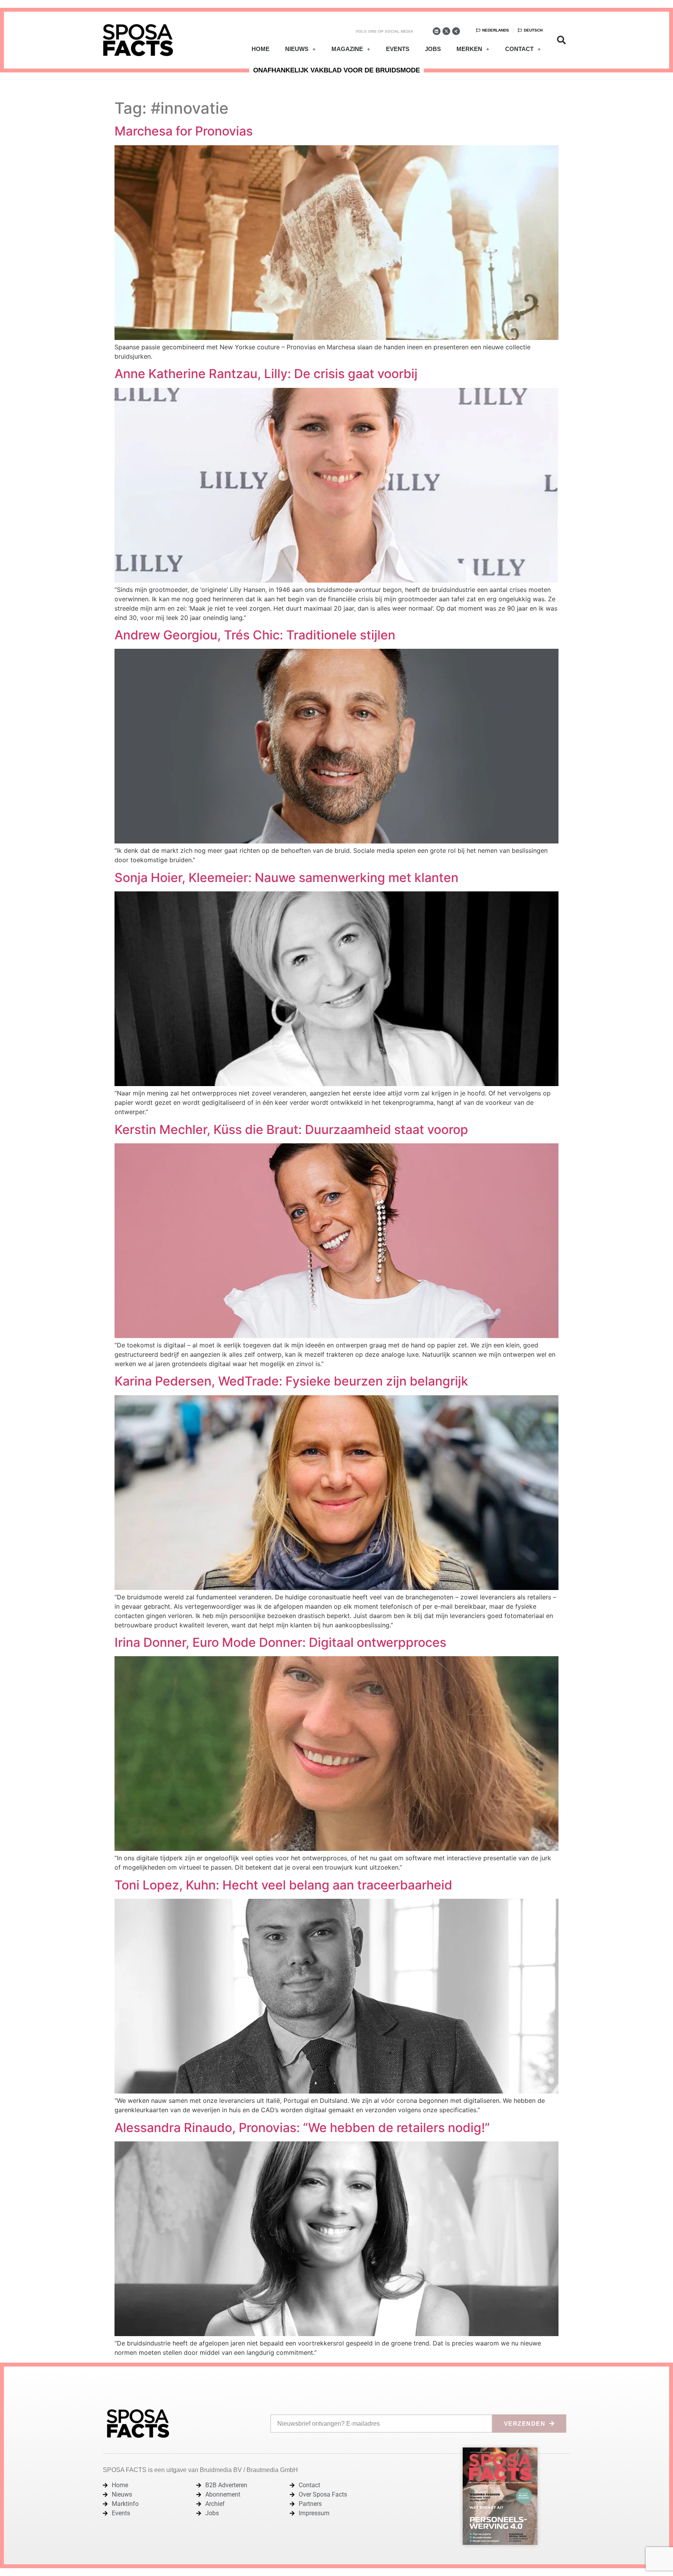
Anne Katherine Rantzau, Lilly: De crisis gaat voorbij (266, 374)
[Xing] (456, 31)
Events (398, 49)
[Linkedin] (437, 31)
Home (261, 49)
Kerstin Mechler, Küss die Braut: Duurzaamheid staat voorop (291, 1130)
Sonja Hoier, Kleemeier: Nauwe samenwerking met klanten (286, 878)
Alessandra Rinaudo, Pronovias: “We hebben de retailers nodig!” (302, 2128)
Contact (519, 49)
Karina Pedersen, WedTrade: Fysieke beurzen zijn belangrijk (291, 1381)
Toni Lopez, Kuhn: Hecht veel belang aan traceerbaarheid (283, 1885)
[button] (561, 40)
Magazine (347, 49)
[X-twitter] (446, 31)
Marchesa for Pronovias (184, 131)
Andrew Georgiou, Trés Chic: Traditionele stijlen (255, 635)
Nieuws (297, 49)
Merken (469, 49)
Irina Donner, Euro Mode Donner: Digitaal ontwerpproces (280, 1642)
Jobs (433, 49)
